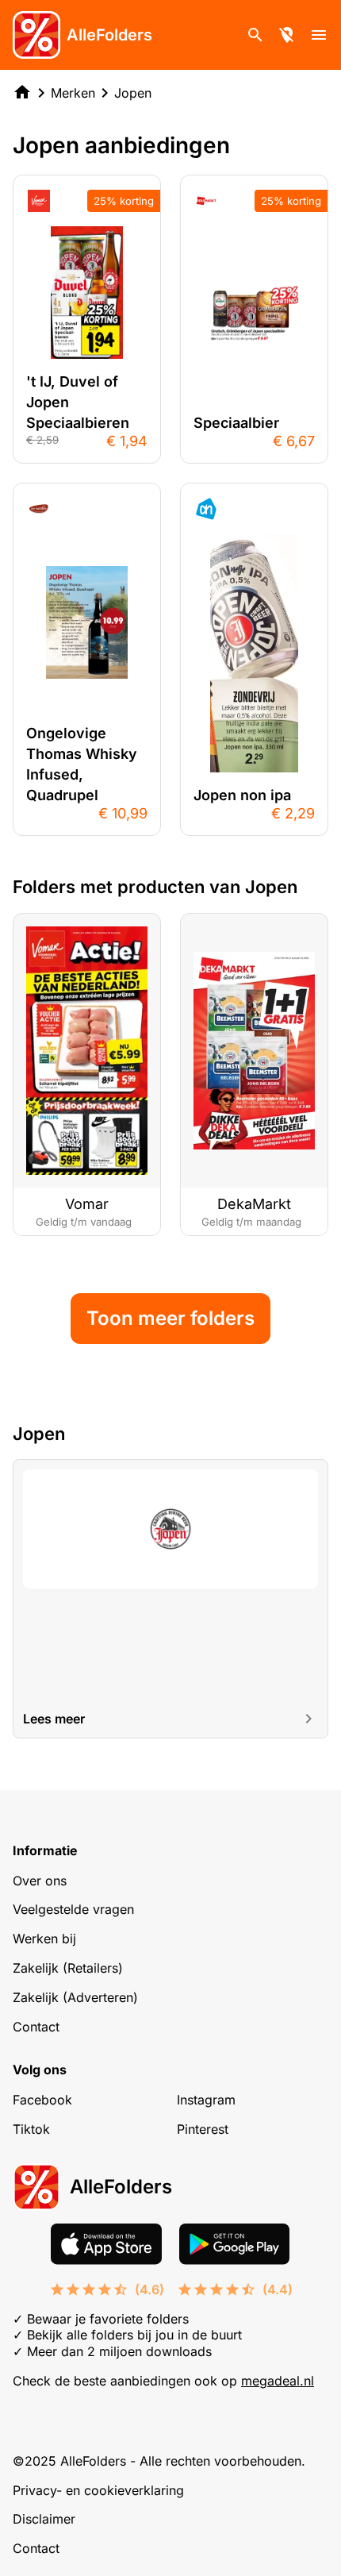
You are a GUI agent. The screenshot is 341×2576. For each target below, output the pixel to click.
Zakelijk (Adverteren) (75, 1997)
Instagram (206, 2100)
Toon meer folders (170, 1318)
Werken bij (44, 1939)
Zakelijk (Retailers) (68, 1968)
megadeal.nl (278, 2381)
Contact (36, 2027)
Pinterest (203, 2129)
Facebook (42, 2100)
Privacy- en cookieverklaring (98, 2490)
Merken (73, 93)
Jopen (133, 93)
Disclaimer (44, 2519)
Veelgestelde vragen (73, 1909)
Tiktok (31, 2129)
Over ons (40, 1881)
